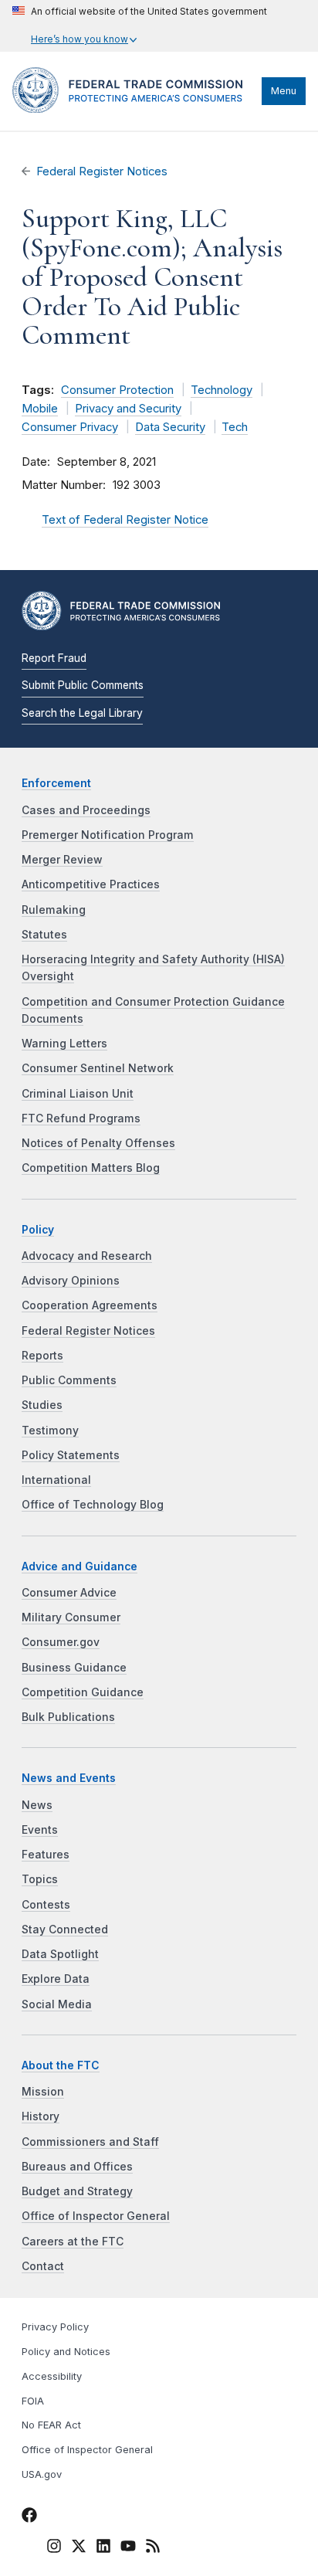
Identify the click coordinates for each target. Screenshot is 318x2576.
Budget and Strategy (77, 2191)
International (56, 1480)
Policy (38, 1230)
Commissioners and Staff (90, 2142)
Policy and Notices (66, 2352)
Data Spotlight (60, 1954)
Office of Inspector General (96, 2216)
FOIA (33, 2401)
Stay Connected (65, 1929)
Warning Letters (64, 1044)
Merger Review (62, 860)
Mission (43, 2092)
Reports (42, 1356)
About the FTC (61, 2065)
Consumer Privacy (70, 427)
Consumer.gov (61, 1642)
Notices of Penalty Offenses (98, 1143)
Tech (235, 427)
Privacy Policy (55, 2327)
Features (46, 1855)
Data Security (170, 427)
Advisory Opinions (71, 1281)
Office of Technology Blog (93, 1505)
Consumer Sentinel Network (98, 1068)
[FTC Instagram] (54, 2548)
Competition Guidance (83, 1692)
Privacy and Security (128, 409)
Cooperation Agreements (90, 1305)
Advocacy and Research (87, 1256)
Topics (40, 1879)
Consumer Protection (117, 390)
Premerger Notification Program (108, 835)
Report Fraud (54, 658)
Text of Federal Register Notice (125, 520)
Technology (222, 390)
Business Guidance (74, 1668)
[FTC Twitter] (79, 2545)
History (41, 2116)
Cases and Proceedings (86, 810)
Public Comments (69, 1380)
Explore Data (56, 1979)
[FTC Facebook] (29, 2517)
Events (40, 1830)
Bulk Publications (68, 1717)
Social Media (57, 2004)
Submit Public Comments (83, 685)
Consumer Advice (69, 1593)
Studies (42, 1405)
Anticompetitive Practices (91, 884)
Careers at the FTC (73, 2242)
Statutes (44, 935)
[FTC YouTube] (128, 2548)
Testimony (50, 1431)
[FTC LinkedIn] (103, 2548)
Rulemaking (54, 910)
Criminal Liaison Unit (78, 1094)
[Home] (133, 109)
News (37, 1805)
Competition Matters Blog (91, 1168)
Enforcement (56, 783)
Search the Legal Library (82, 713)
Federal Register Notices (102, 171)
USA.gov (42, 2474)
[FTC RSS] (153, 2548)
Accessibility (52, 2376)
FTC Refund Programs (81, 1118)
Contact (43, 2266)
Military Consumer (71, 1617)
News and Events (69, 1778)
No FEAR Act (51, 2425)
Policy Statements (71, 1455)
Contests (46, 1905)
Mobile (40, 409)
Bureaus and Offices (77, 2167)
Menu (284, 91)
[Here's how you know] (140, 26)
